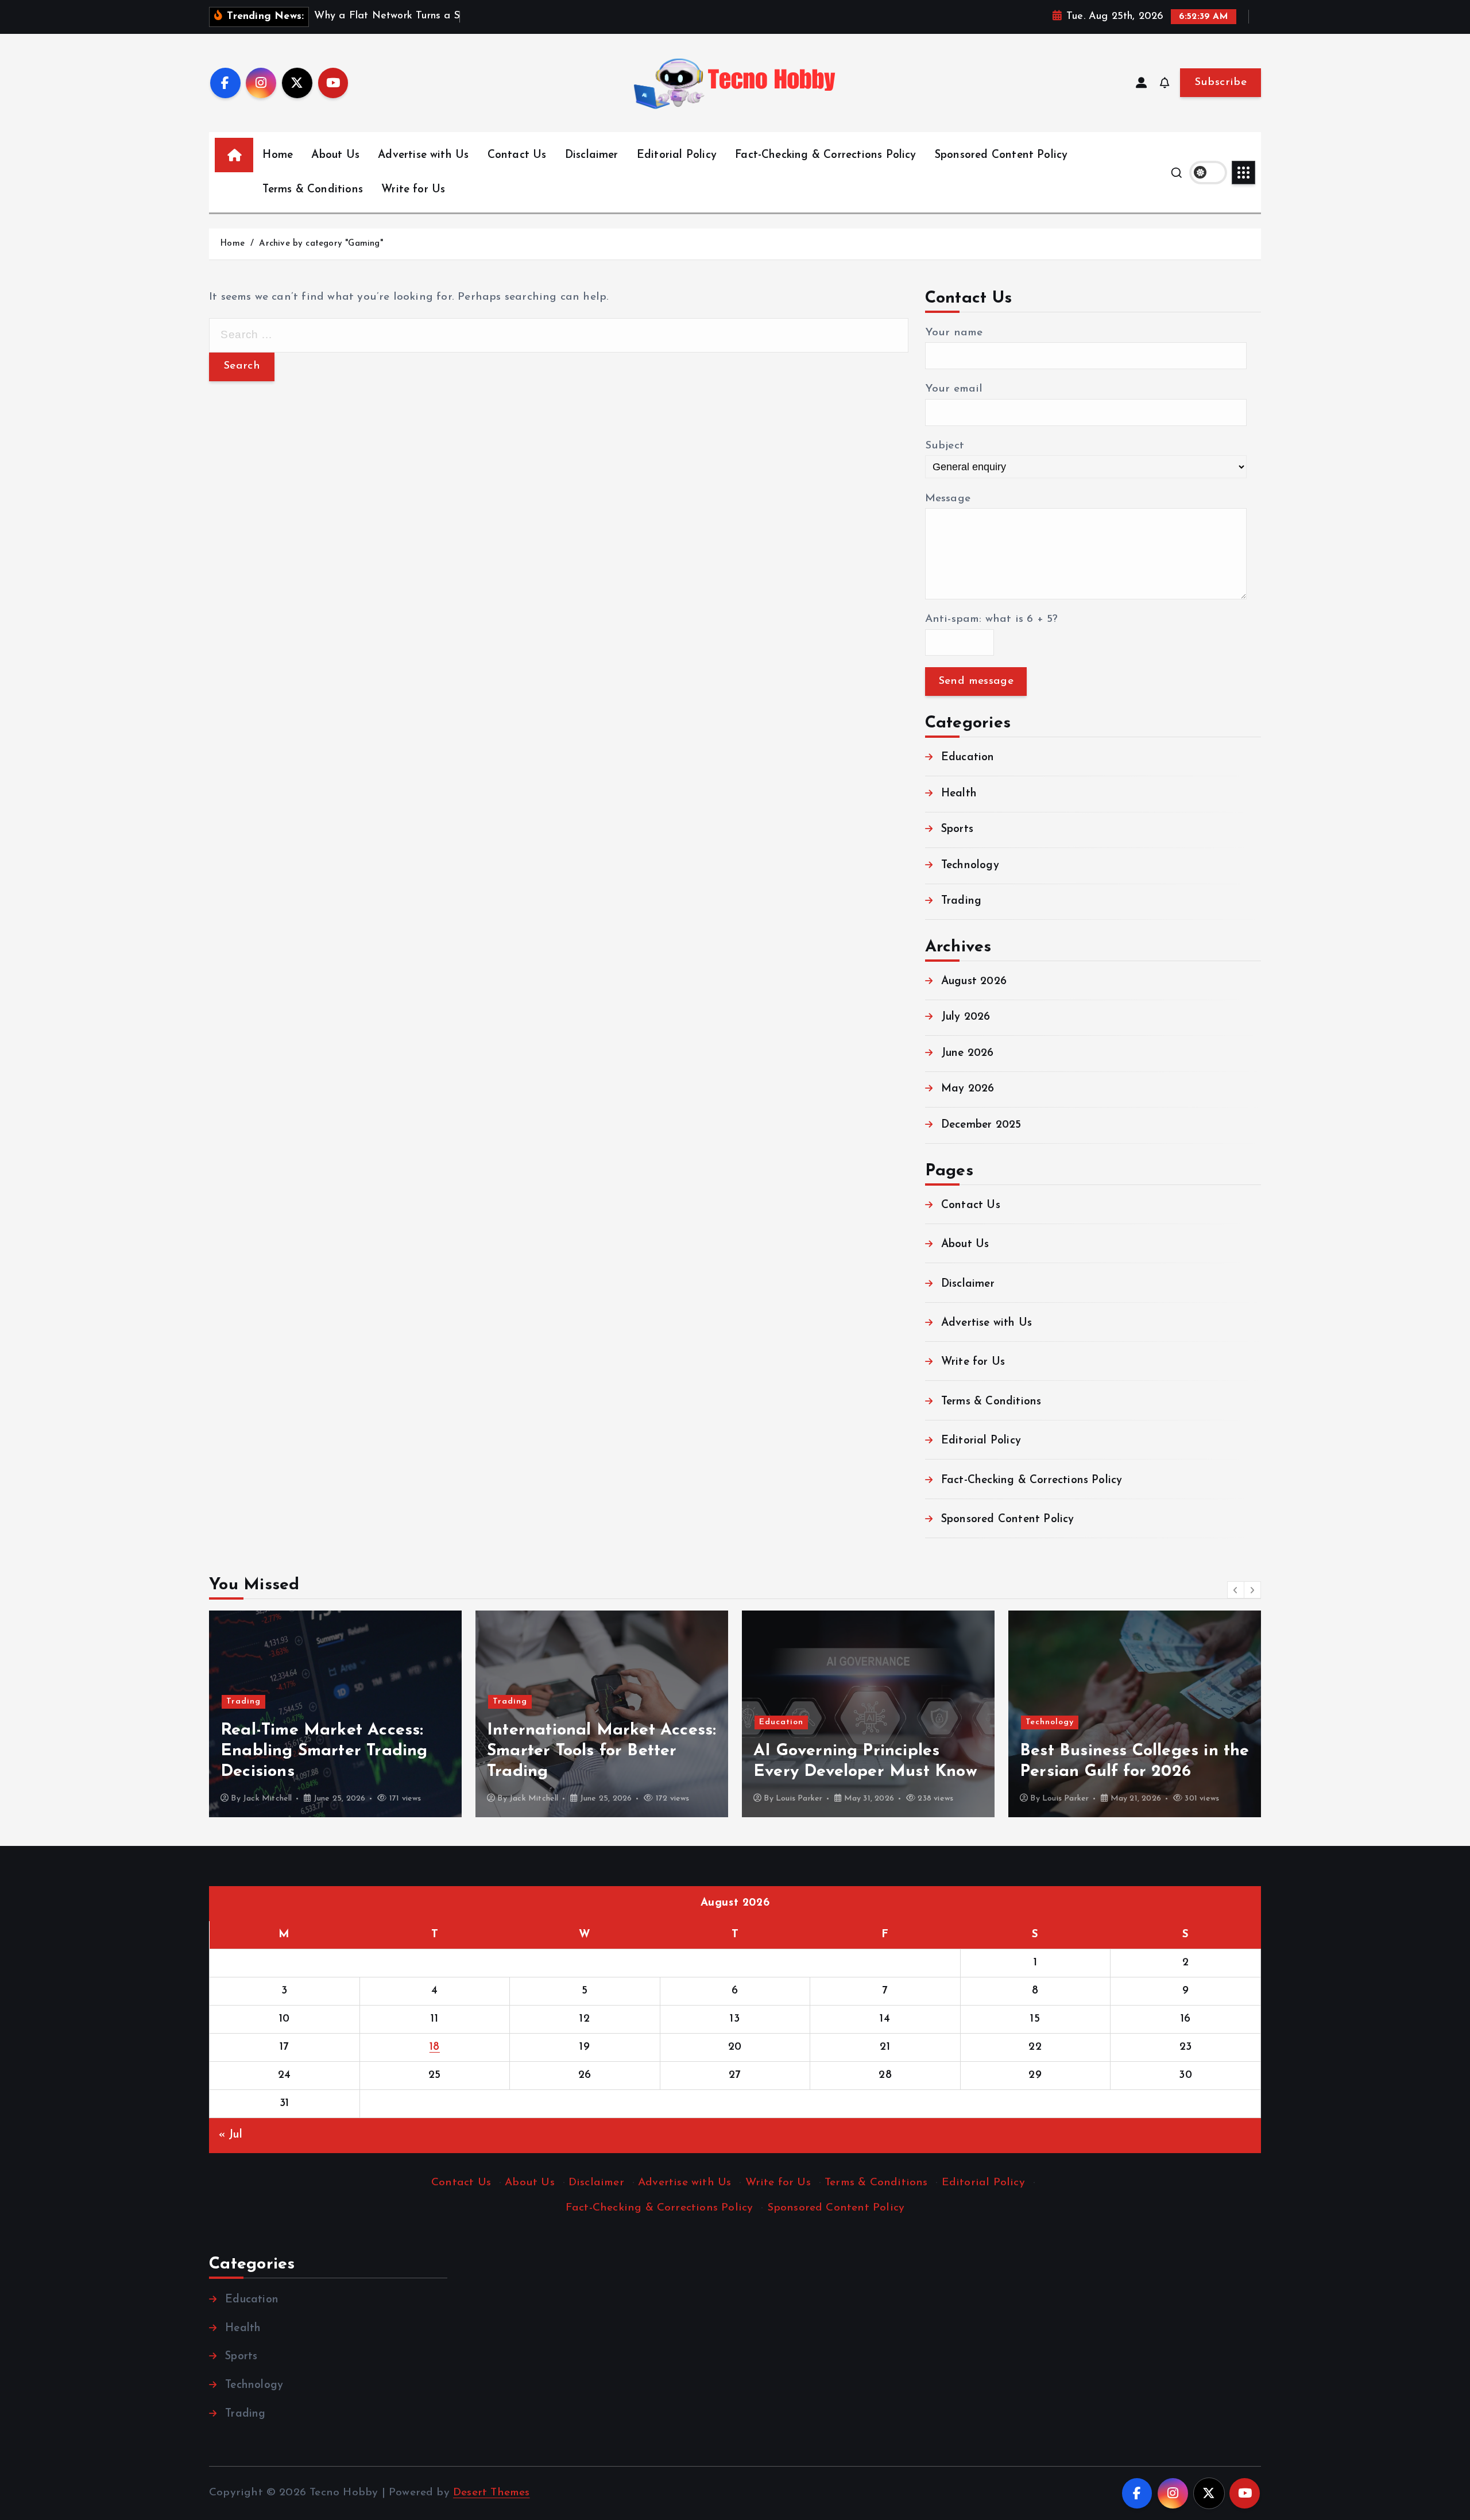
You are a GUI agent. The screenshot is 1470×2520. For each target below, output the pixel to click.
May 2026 (968, 1089)
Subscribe (1221, 82)
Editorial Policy (677, 155)
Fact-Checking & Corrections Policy (826, 155)
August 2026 (974, 982)
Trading (961, 901)
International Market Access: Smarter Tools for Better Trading (601, 1751)
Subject (945, 446)
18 (435, 2047)
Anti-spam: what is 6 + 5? (992, 619)
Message (948, 499)
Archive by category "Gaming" (321, 244)
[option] (335, 1714)
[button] (1236, 1590)
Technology (970, 866)
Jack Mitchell (268, 1799)
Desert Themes (492, 2493)
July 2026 (966, 1018)
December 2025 (981, 1125)
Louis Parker (799, 1799)
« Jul (231, 2135)
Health (959, 794)
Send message (976, 681)
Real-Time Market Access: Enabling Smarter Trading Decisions (324, 1751)
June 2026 (968, 1053)
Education (968, 758)
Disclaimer (592, 155)
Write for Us (413, 190)
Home (278, 155)
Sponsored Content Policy (1001, 155)
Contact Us (517, 155)
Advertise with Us (423, 155)
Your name (954, 333)
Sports (957, 829)
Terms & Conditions (312, 190)
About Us (335, 155)
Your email (954, 389)
